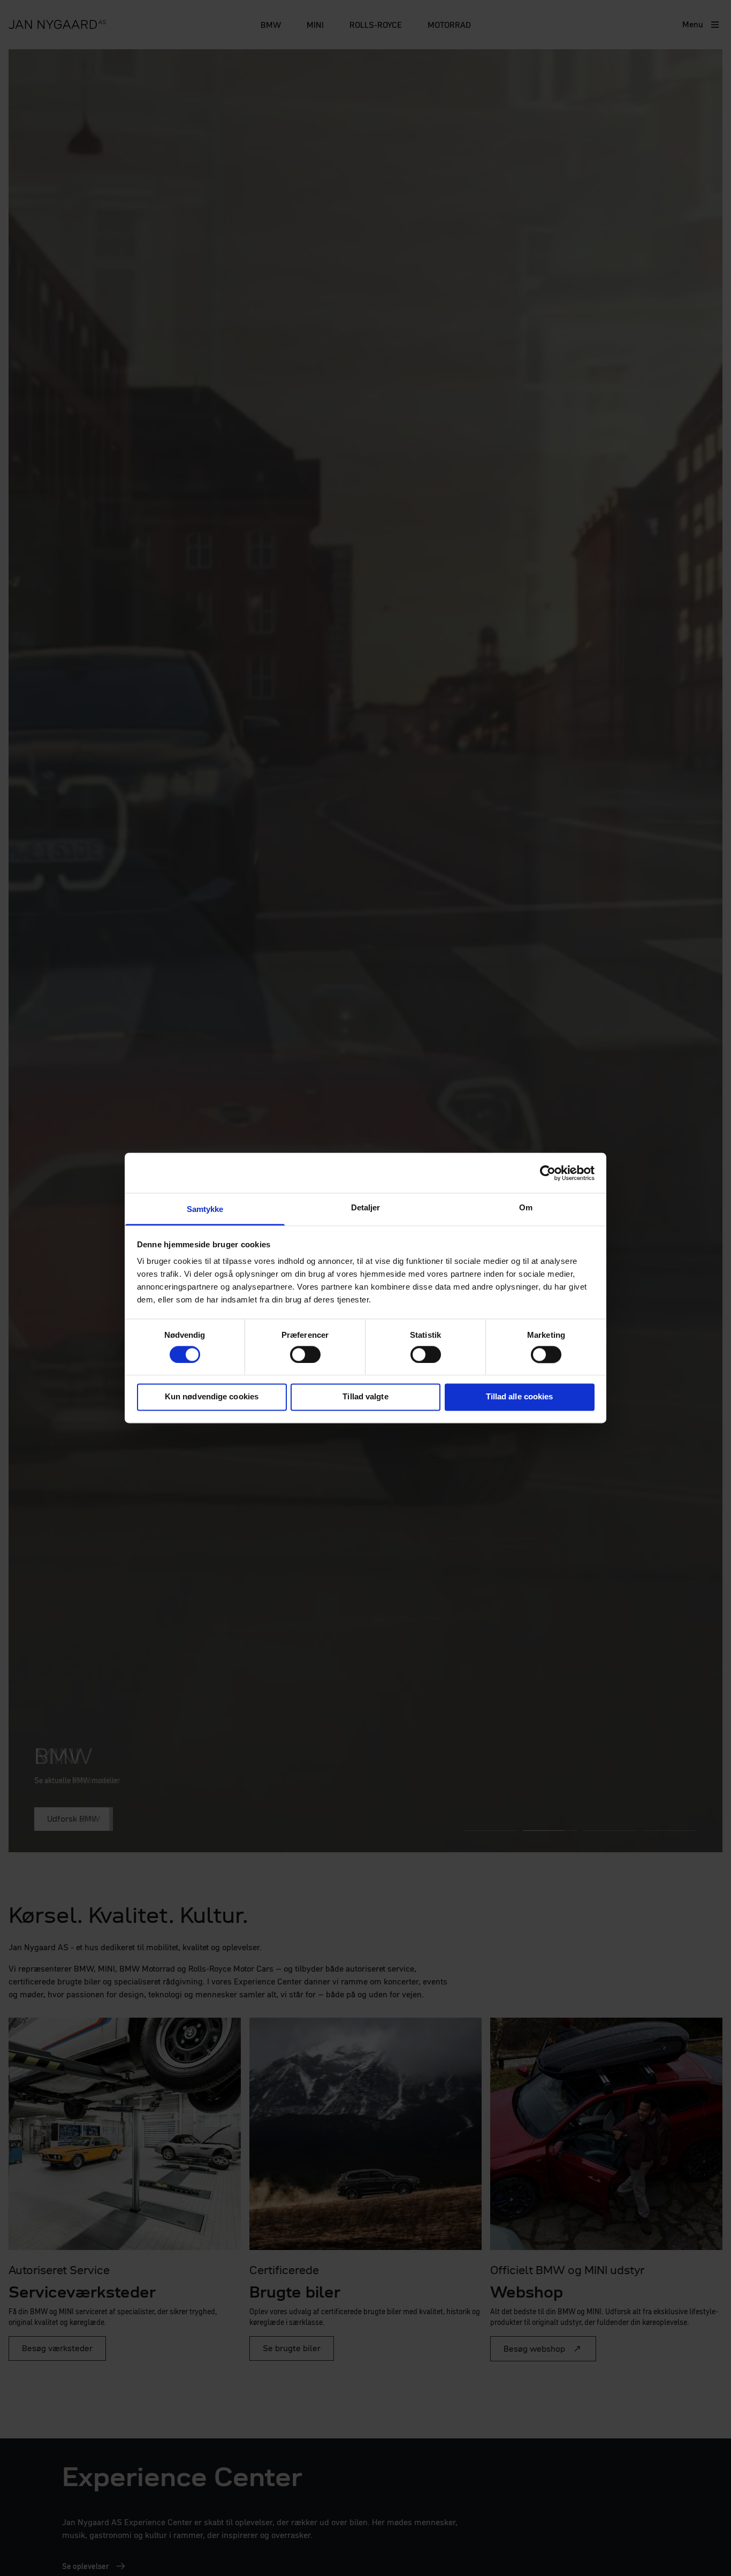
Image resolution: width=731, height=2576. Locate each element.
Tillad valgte (365, 1397)
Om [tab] (526, 1207)
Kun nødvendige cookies (212, 1397)
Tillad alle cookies (520, 1397)
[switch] (305, 1354)
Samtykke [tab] (205, 1209)
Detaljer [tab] (366, 1207)
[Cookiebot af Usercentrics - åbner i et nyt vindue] (548, 1173)
